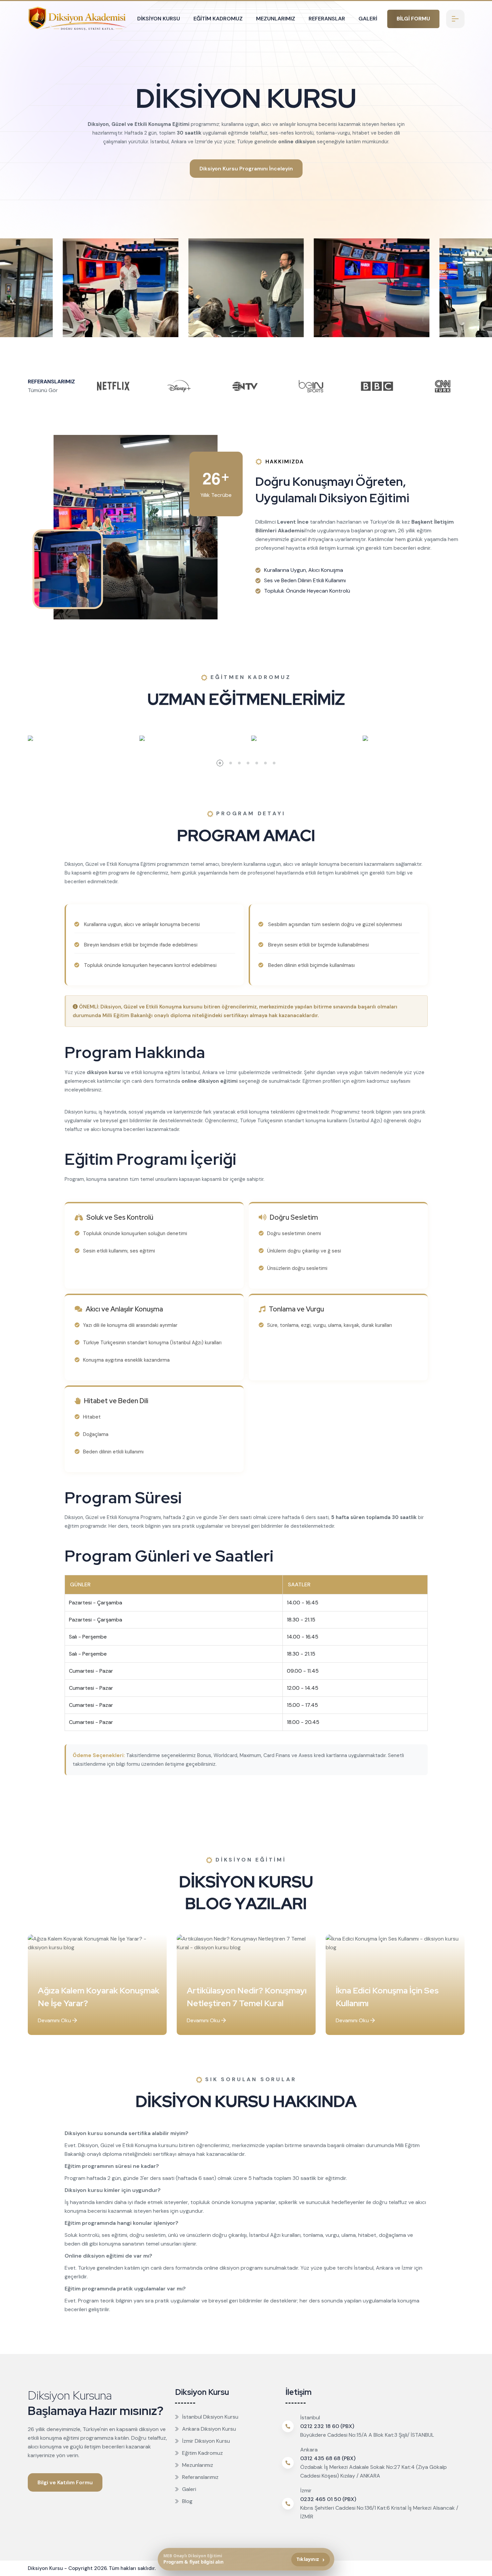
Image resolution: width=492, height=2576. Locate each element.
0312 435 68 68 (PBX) (328, 2458)
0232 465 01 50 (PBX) (328, 2499)
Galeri (189, 2489)
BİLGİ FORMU (413, 19)
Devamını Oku (55, 2020)
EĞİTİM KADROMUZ (218, 19)
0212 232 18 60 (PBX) (327, 2426)
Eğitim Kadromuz (202, 2453)
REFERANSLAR (327, 19)
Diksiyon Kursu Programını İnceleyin (246, 169)
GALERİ (368, 19)
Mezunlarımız (198, 2465)
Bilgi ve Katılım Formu (65, 2482)
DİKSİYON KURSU (159, 19)
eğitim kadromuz (370, 1081)
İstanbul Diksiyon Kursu (210, 2417)
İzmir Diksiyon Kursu (206, 2441)
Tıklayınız (311, 2559)
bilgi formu (128, 1764)
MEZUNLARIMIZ (276, 19)
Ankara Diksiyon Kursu (209, 2429)
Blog (187, 2501)
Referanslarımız (200, 2477)
